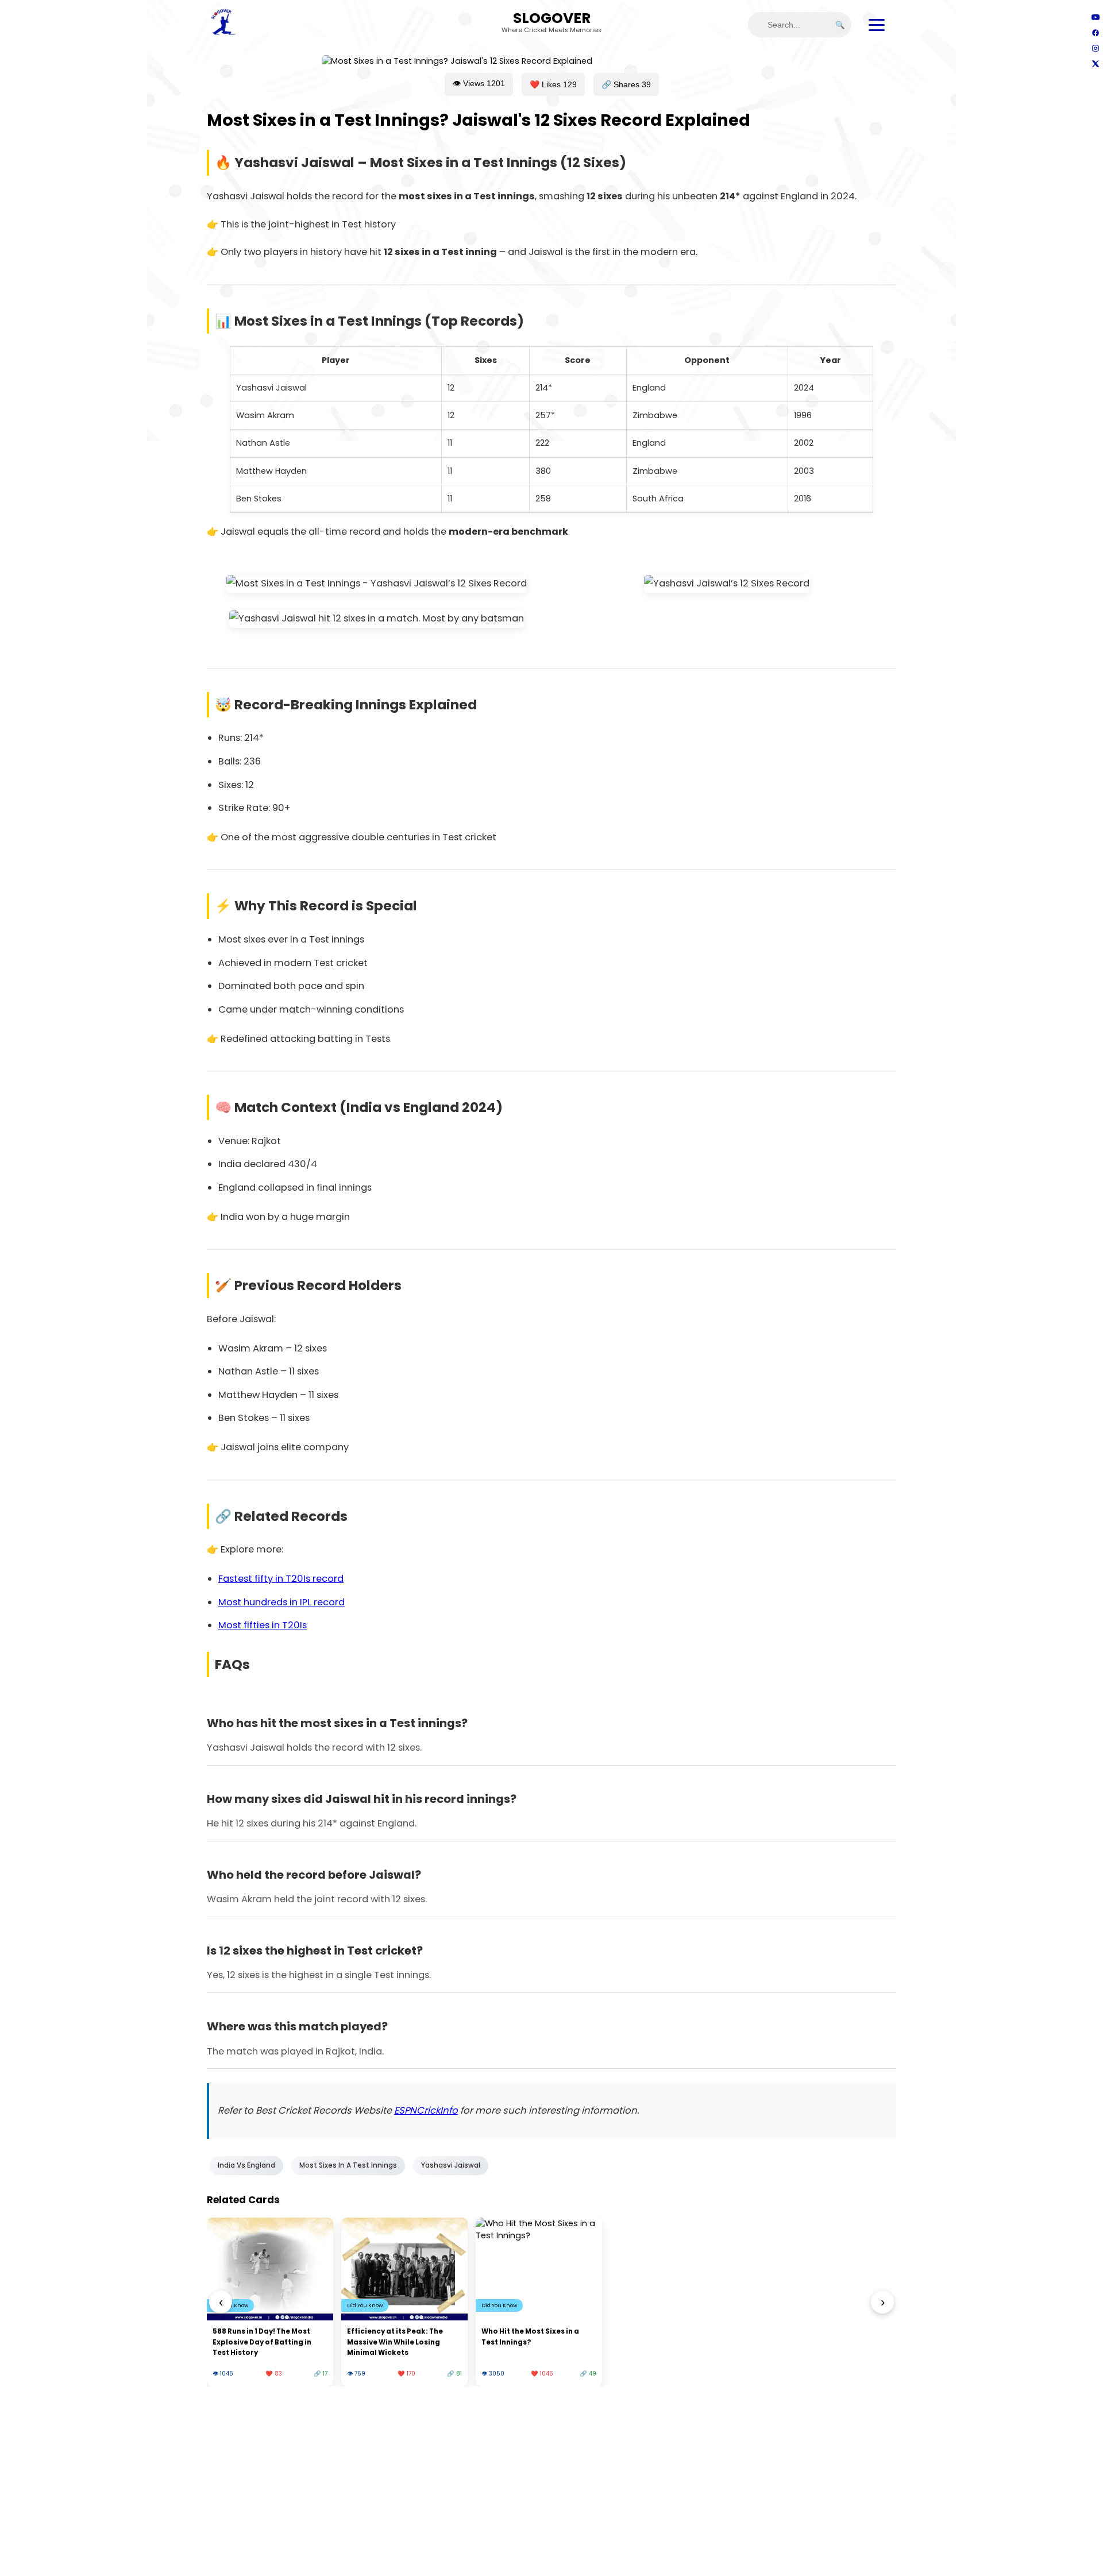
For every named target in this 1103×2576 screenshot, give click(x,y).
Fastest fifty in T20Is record (281, 1579)
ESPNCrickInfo (426, 2110)
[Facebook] (1095, 32)
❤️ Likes (553, 84)
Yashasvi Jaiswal (451, 2165)
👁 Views (479, 83)
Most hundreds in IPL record (281, 1602)
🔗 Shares (626, 84)
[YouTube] (1095, 17)
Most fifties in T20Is (263, 1625)
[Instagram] (1095, 48)
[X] (1095, 63)
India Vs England (246, 2165)
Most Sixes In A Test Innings (348, 2165)
